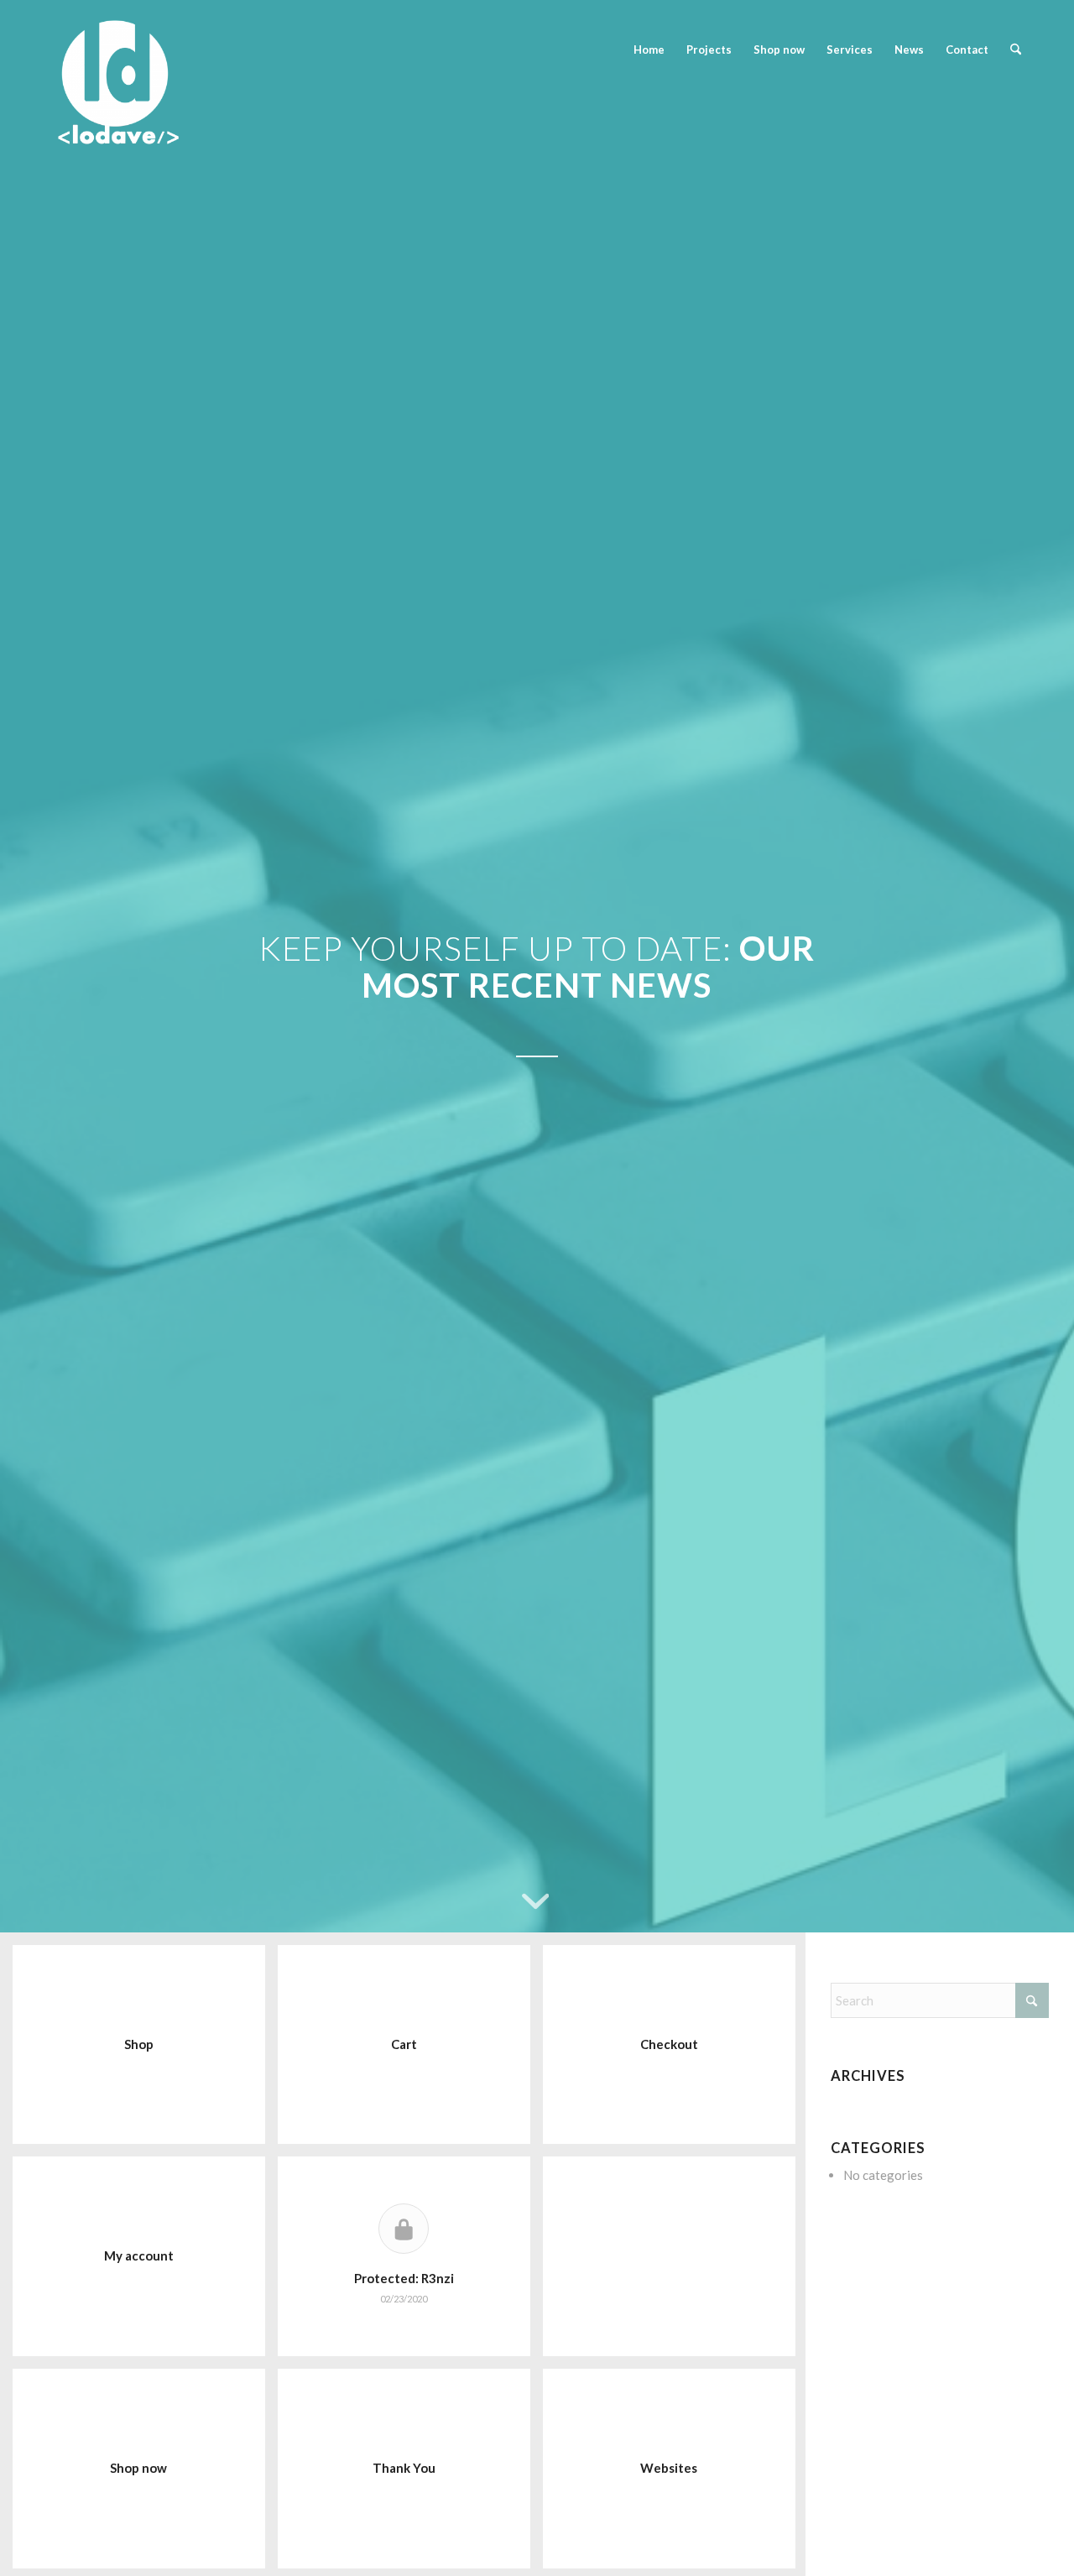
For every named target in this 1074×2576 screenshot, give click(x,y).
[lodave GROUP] (202, 50)
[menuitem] (649, 50)
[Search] (1016, 50)
